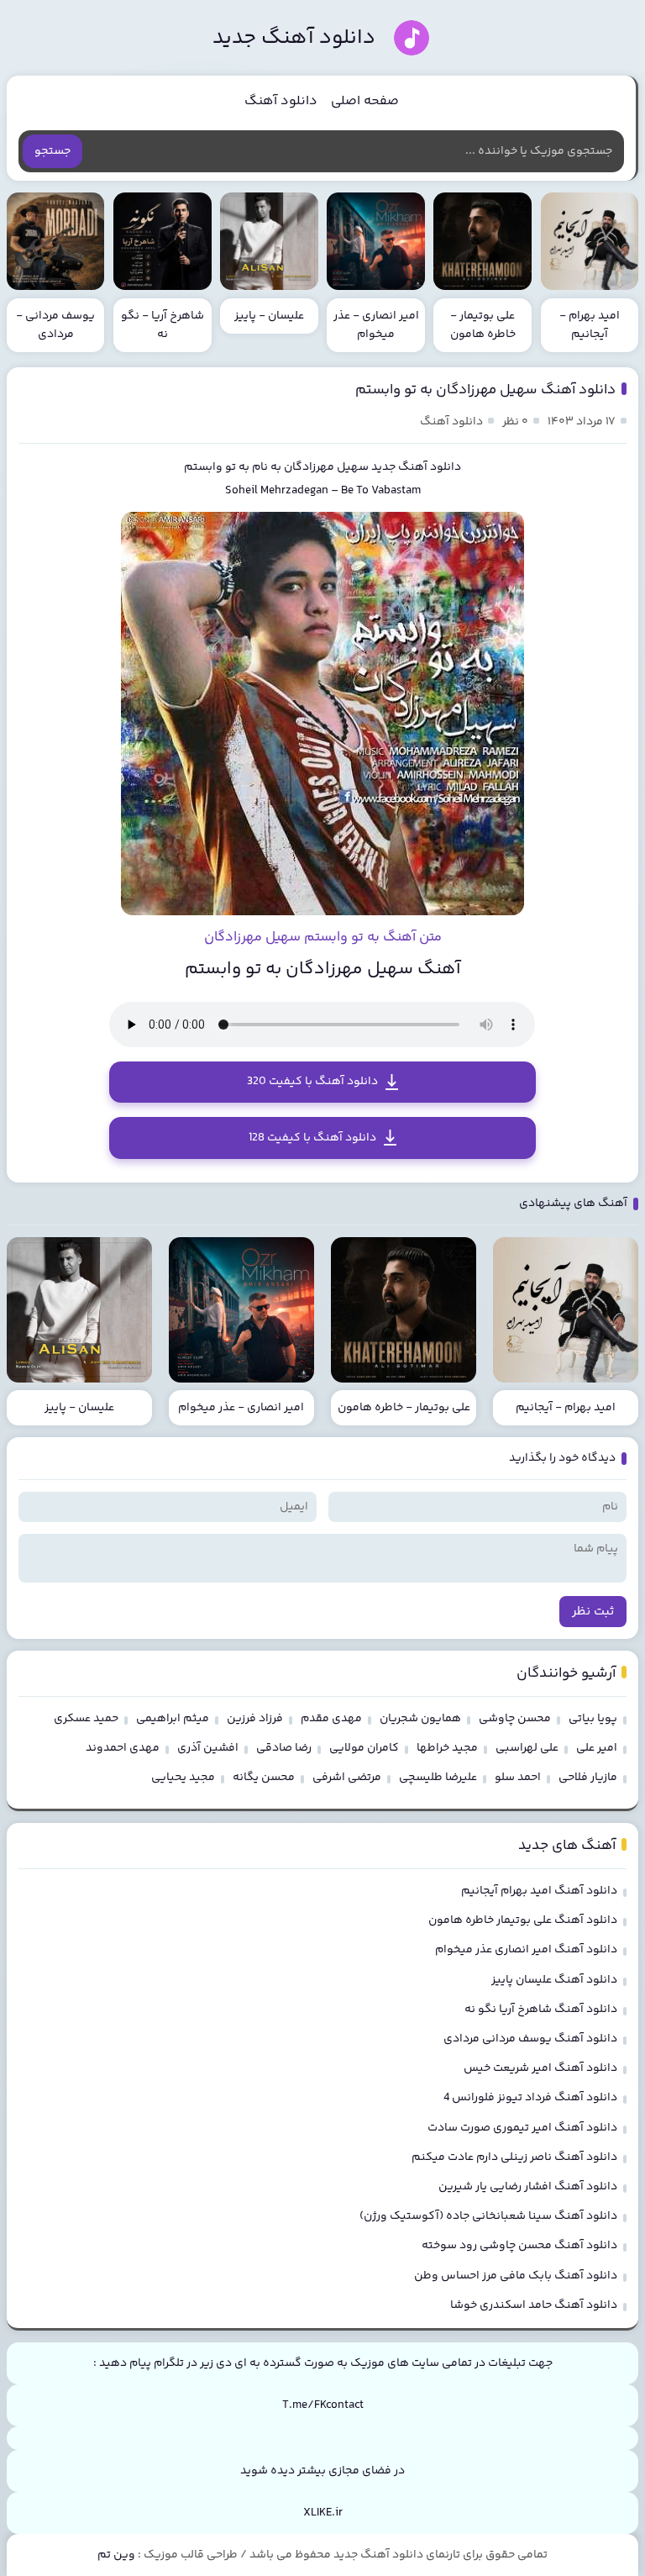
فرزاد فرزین (255, 1719)
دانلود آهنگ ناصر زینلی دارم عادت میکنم (514, 2157)
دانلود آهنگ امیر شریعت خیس (540, 2068)
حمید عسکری (86, 1719)
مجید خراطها (447, 1748)
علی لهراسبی (527, 1748)
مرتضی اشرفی (347, 1778)
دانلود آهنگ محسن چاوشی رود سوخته (519, 2246)
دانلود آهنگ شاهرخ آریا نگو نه (541, 2010)
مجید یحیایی (183, 1778)
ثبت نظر (593, 1612)
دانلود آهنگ (281, 101)
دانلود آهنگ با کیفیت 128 (312, 1138)
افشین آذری (208, 1748)
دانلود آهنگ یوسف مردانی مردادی (530, 2039)
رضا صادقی (284, 1748)
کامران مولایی (364, 1748)
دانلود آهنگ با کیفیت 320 (312, 1082)
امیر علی (597, 1748)
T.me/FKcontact (323, 2405)
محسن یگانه (264, 1778)
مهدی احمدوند (123, 1748)
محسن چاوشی (515, 1719)
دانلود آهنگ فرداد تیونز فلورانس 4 (530, 2098)
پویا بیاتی (593, 1719)
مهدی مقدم (331, 1719)
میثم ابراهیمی (173, 1719)
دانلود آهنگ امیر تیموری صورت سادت (522, 2128)
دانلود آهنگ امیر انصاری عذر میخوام (526, 1950)
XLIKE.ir (323, 2513)
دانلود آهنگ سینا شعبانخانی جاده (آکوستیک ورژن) (488, 2216)
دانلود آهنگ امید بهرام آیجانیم (539, 1891)
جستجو (52, 151)
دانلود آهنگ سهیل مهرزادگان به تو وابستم (485, 390)
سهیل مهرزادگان (326, 467)
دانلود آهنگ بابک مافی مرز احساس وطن (516, 2276)
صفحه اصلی (365, 101)
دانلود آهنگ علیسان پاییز (554, 1980)
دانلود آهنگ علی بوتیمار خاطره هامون (523, 1920)
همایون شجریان (420, 1719)
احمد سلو (518, 1778)
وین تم (116, 2555)
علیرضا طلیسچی (438, 1778)
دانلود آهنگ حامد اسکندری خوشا (534, 2305)
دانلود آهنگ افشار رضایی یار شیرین (528, 2187)
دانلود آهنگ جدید (294, 38)
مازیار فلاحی (588, 1778)
